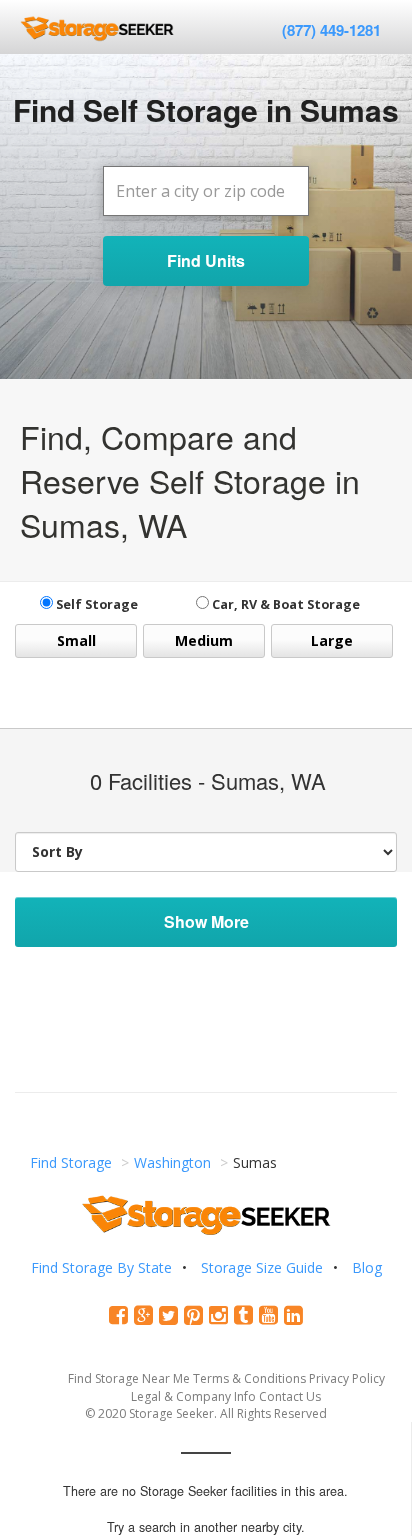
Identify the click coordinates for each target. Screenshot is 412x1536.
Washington (172, 1162)
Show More (206, 921)
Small (76, 640)
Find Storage (71, 1162)
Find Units (206, 260)
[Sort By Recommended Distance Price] (206, 852)
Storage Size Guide (262, 1267)
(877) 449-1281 (331, 30)
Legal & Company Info (193, 1396)
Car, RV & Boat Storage (284, 604)
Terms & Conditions (249, 1378)
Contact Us (290, 1396)
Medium (204, 640)
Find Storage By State (101, 1267)
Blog (367, 1267)
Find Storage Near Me (129, 1378)
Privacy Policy (347, 1378)
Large (332, 640)
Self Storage (95, 604)
